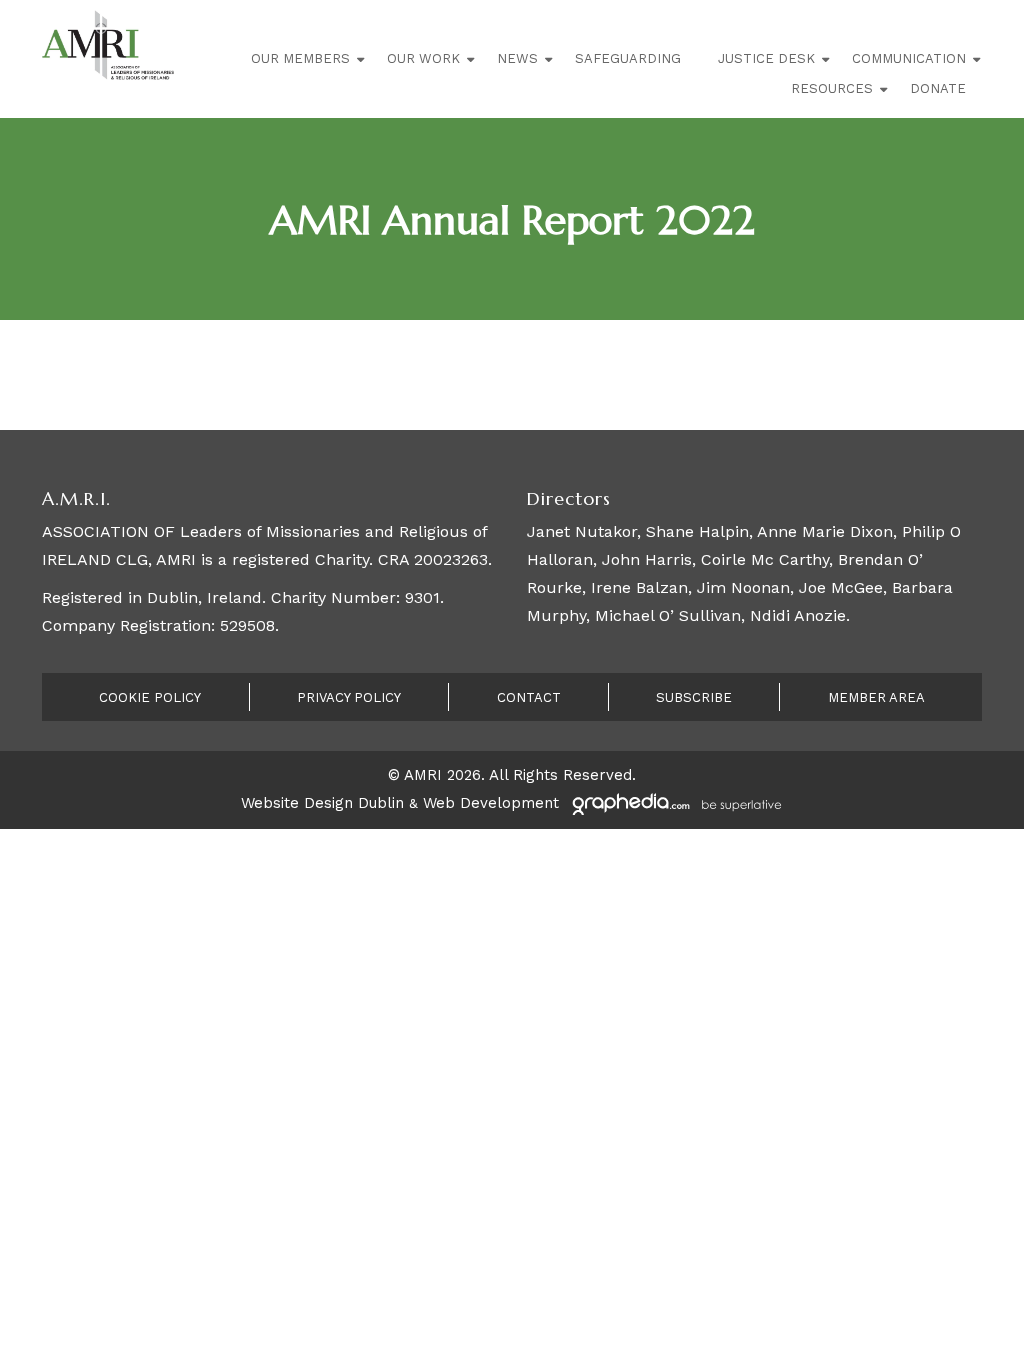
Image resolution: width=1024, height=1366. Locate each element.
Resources (832, 88)
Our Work (423, 58)
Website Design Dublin (322, 803)
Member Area (876, 697)
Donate (938, 88)
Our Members (300, 58)
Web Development (491, 803)
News (517, 58)
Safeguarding (628, 58)
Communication (909, 58)
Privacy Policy (349, 697)
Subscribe (694, 697)
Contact (529, 697)
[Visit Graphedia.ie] (674, 803)
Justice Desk (766, 58)
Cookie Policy (150, 697)
